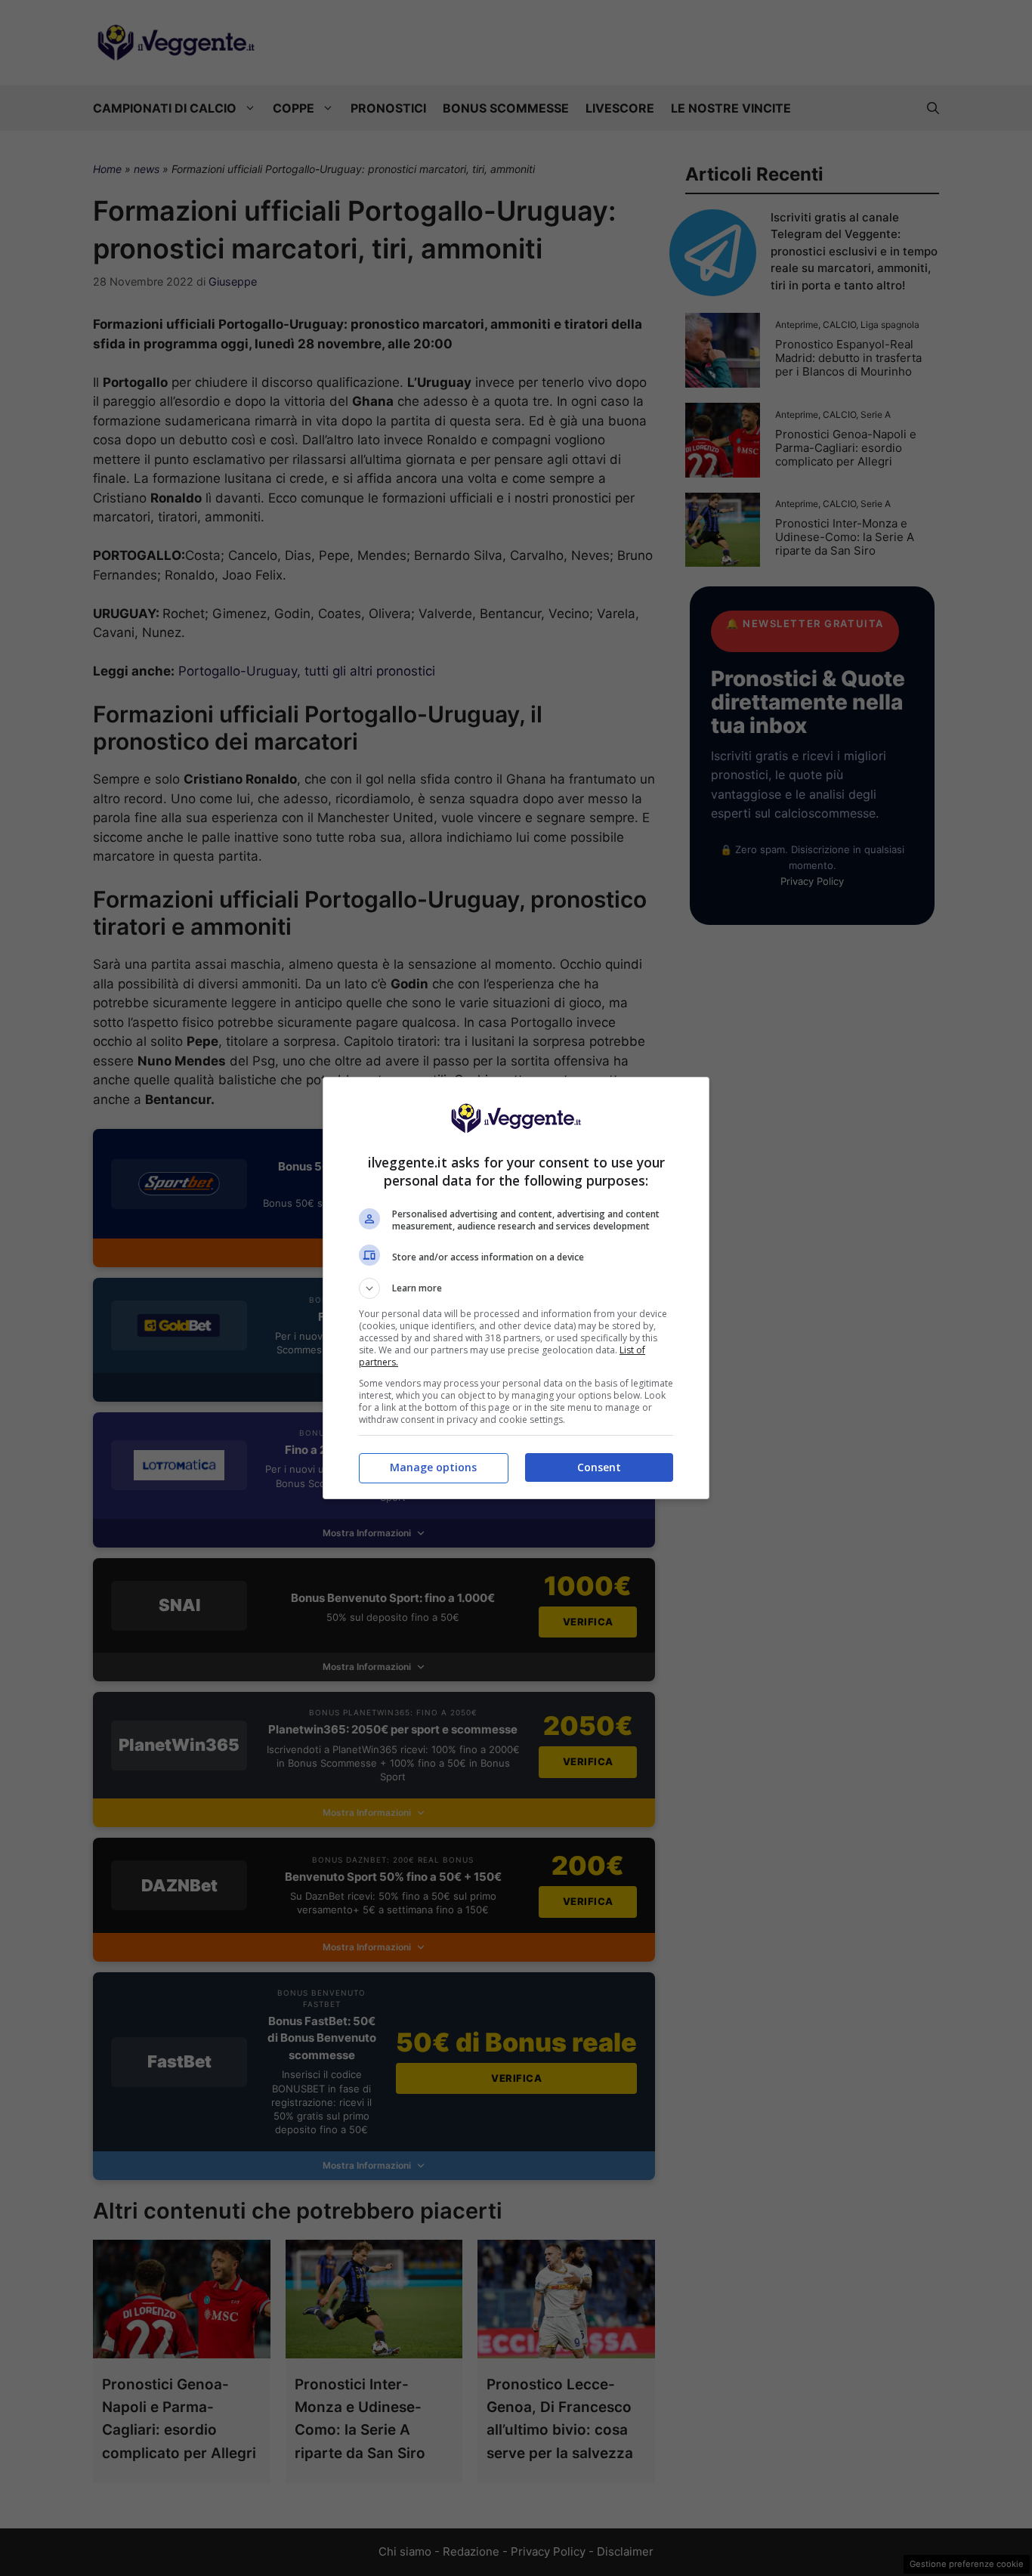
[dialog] (516, 1288)
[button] (516, 1288)
